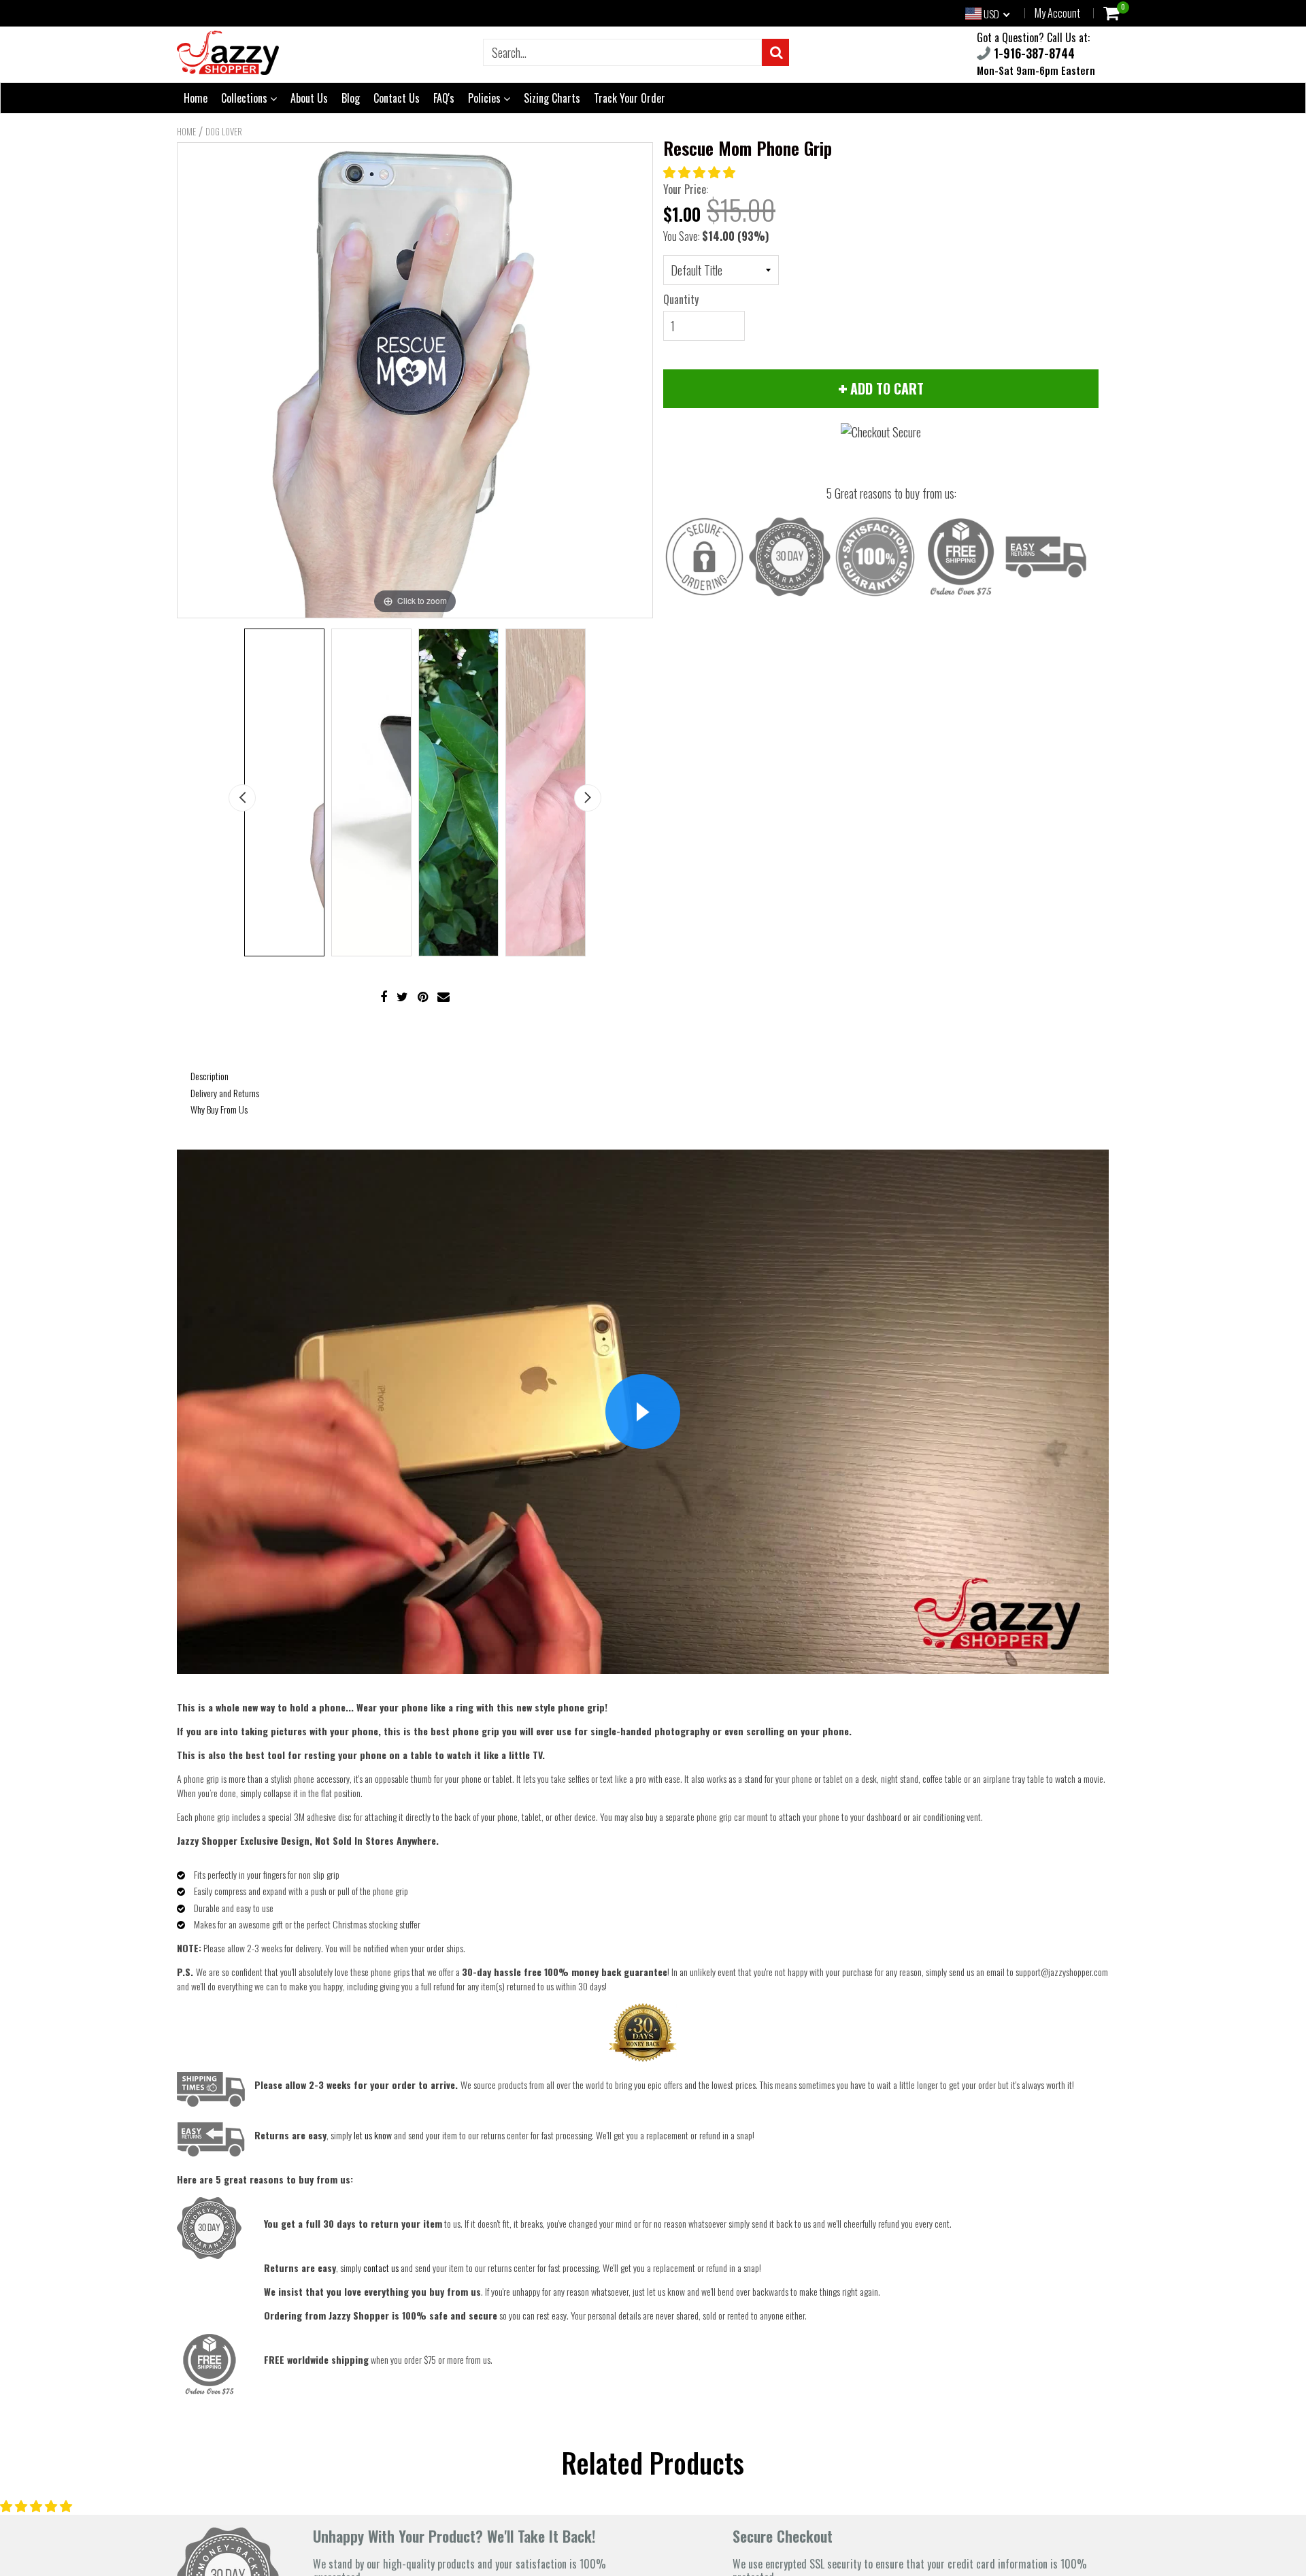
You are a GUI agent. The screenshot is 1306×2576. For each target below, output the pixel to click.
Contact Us (397, 98)
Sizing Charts (552, 98)
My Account (1057, 13)
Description (210, 1076)
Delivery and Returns (225, 1093)
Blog (351, 98)
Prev (242, 798)
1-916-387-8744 (1033, 53)
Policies (486, 98)
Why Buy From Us (219, 1109)
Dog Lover (224, 131)
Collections (246, 98)
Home (196, 98)
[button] (701, 171)
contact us (381, 2268)
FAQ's (444, 98)
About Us (309, 98)
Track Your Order (630, 98)
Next (588, 798)
